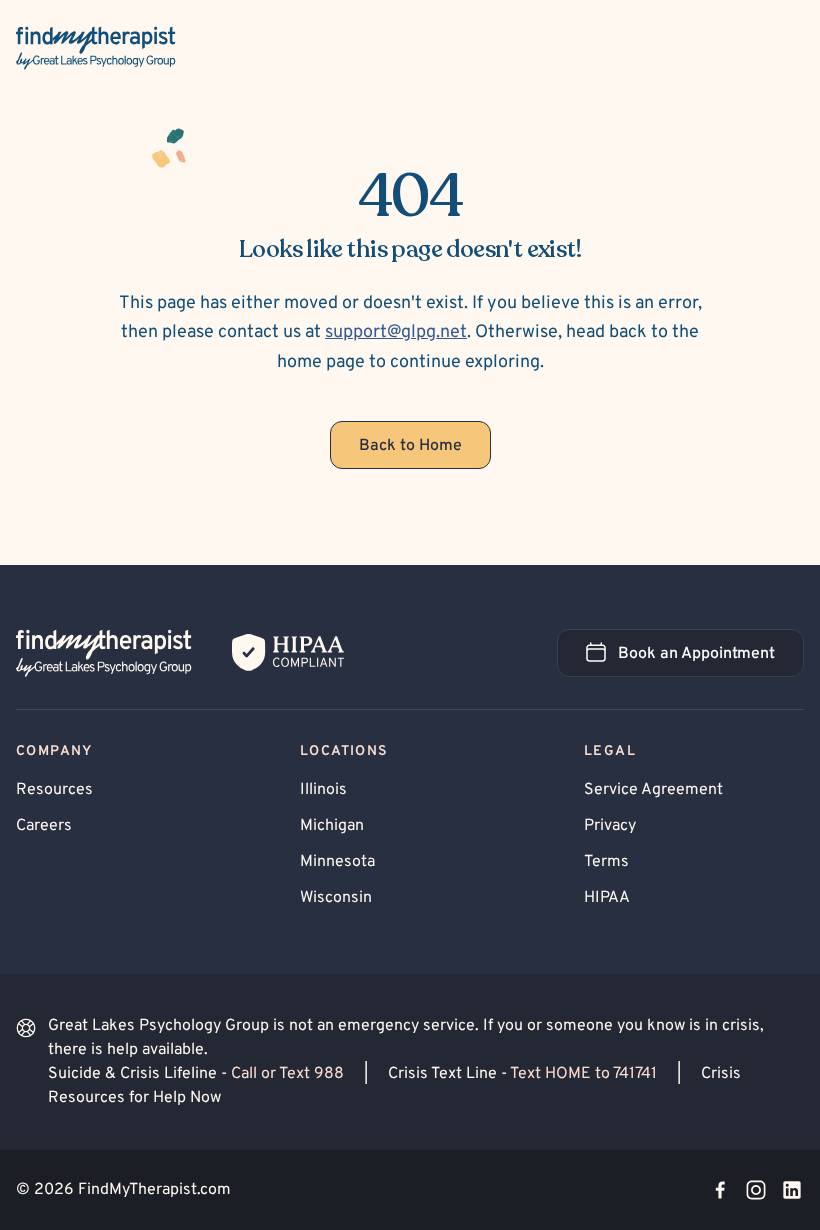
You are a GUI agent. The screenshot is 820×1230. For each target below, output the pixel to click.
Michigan (332, 826)
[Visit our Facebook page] (720, 1190)
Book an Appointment (711, 660)
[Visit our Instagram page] (756, 1190)
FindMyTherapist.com (154, 1190)
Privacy (610, 826)
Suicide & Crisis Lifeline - (196, 1074)
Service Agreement (653, 790)
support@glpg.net (396, 332)
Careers (44, 826)
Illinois (323, 790)
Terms (606, 862)
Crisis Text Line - (522, 1074)
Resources (54, 790)
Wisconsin (336, 898)
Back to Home (410, 446)
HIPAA (607, 898)
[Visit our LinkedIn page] (792, 1190)
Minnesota (337, 862)
